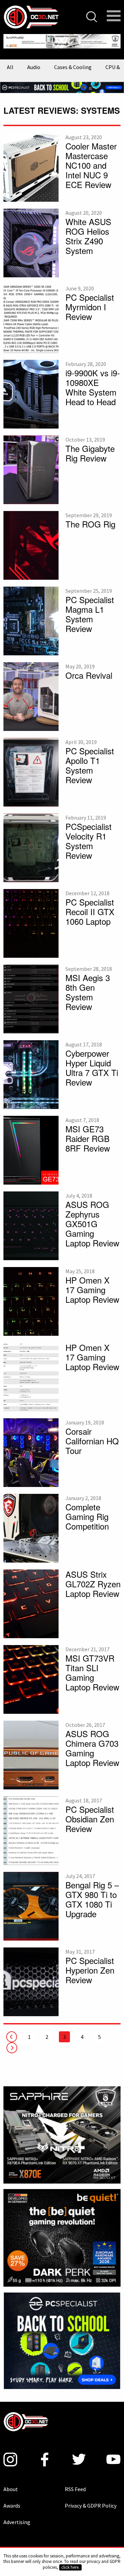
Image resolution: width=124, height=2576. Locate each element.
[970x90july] (62, 81)
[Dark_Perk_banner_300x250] (62, 2232)
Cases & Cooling (73, 62)
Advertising (17, 2517)
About (11, 2484)
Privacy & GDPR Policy (91, 2500)
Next (12, 2042)
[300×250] (62, 2334)
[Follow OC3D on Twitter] (79, 2454)
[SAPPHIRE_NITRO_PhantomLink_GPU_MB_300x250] (62, 2129)
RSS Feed (75, 2484)
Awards (12, 2500)
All (10, 62)
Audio (34, 62)
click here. (70, 2567)
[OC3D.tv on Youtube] (113, 2454)
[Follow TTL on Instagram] (10, 2454)
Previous (12, 2031)
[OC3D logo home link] (31, 16)
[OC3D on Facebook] (45, 2454)
